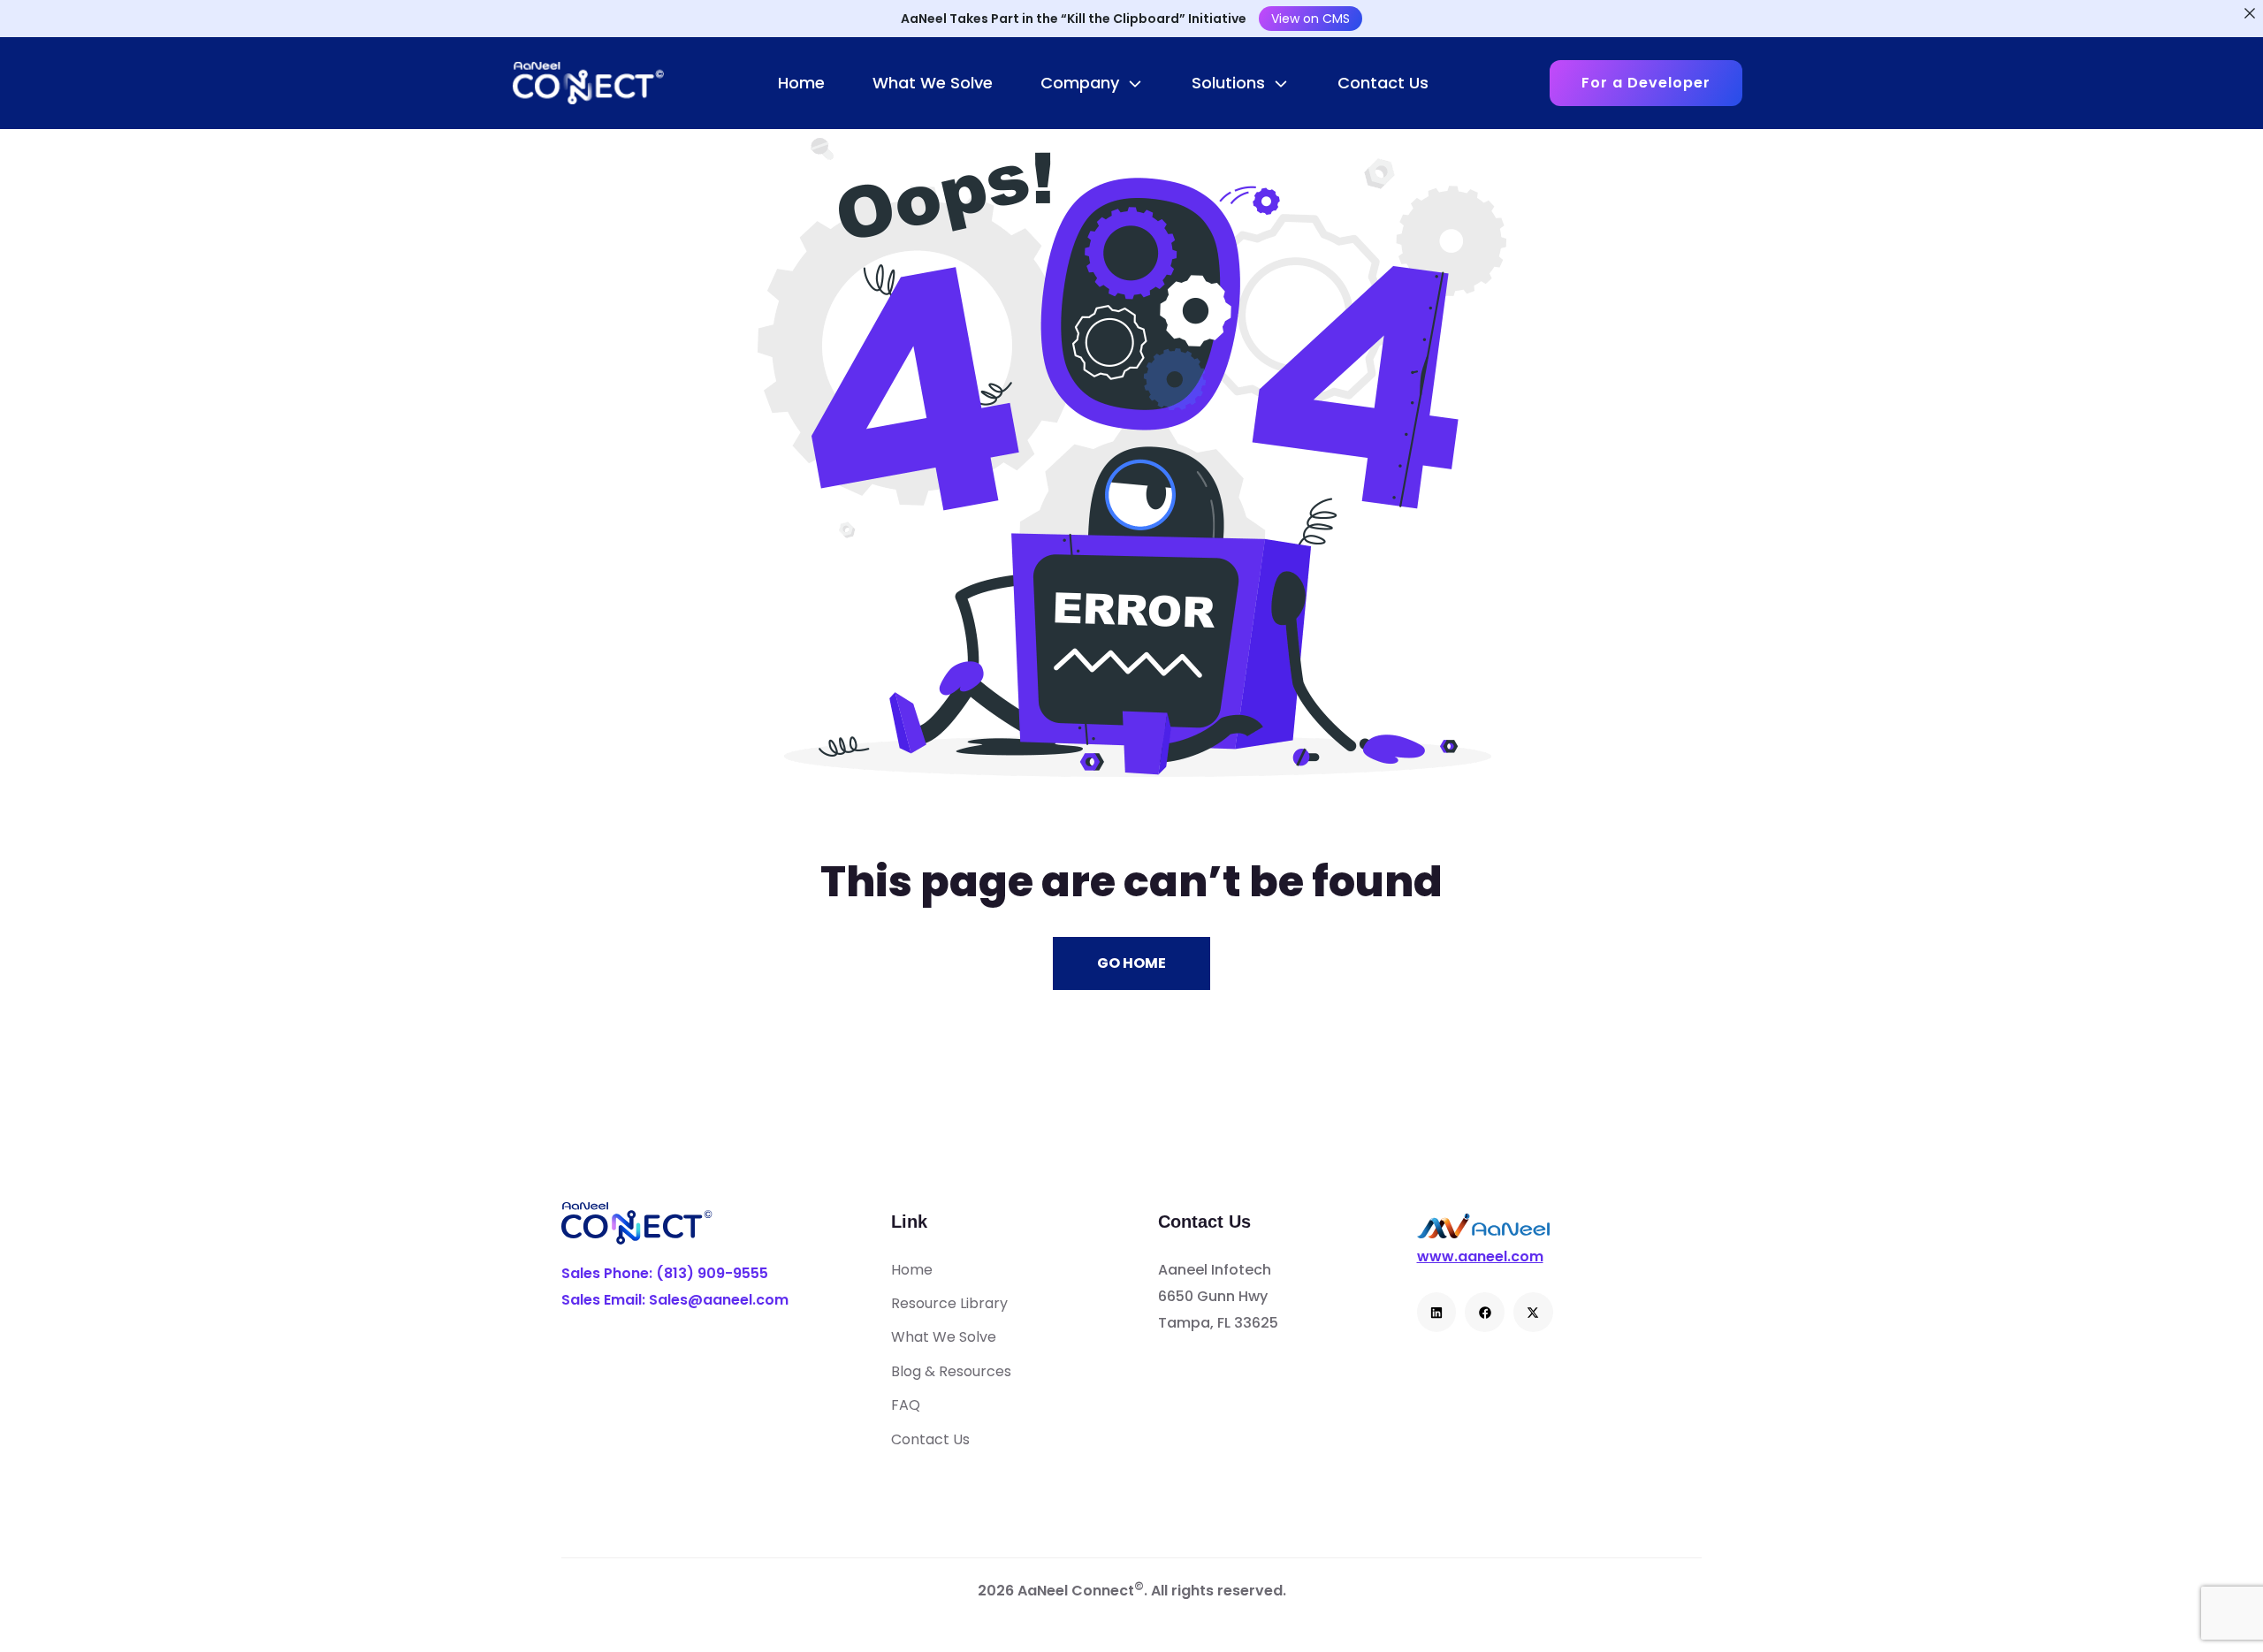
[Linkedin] (1437, 1312)
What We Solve (933, 83)
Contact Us (1383, 83)
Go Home (1131, 963)
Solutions (1228, 83)
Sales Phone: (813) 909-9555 (665, 1274)
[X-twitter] (1533, 1312)
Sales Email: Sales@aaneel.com (675, 1300)
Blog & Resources (951, 1371)
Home (801, 83)
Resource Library (949, 1303)
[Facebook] (1485, 1312)
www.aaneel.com (1480, 1257)
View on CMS (1311, 19)
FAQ (906, 1405)
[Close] (2250, 13)
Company (1080, 83)
